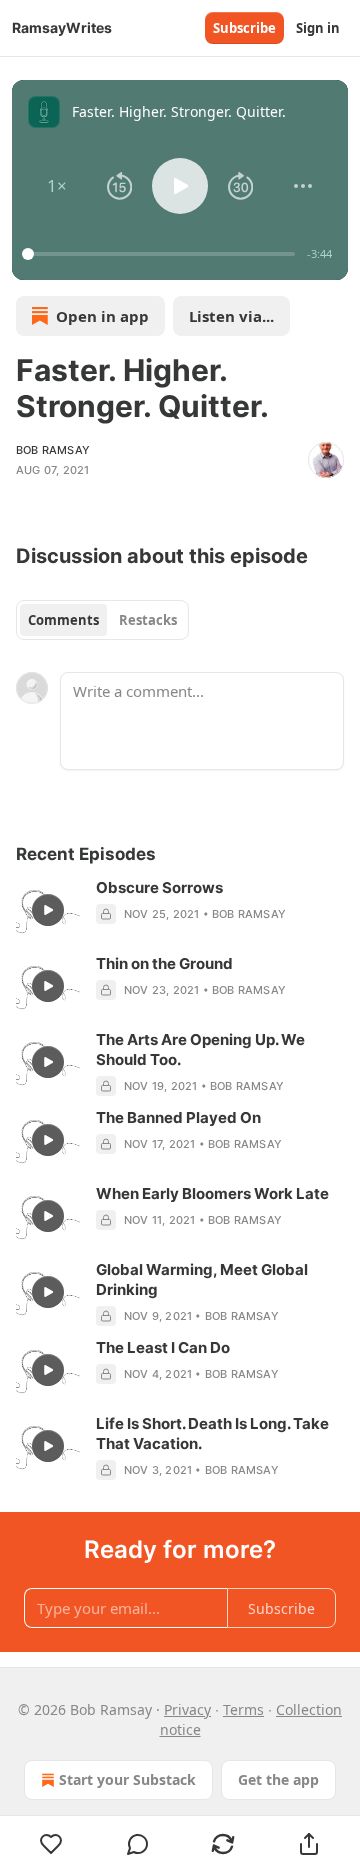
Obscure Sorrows (159, 887)
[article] (180, 910)
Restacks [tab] (148, 620)
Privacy (187, 1709)
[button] (57, 186)
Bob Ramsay (53, 450)
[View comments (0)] (138, 1844)
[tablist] (102, 620)
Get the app (278, 1779)
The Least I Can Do (163, 1347)
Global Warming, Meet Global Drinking (202, 1279)
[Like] (51, 1844)
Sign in (318, 28)
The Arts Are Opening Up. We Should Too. (200, 1049)
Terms (243, 1709)
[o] (48, 910)
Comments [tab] (63, 620)
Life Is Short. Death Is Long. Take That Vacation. (212, 1433)
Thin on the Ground (164, 963)
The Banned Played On (178, 1117)
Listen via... (231, 316)
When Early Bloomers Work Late (212, 1193)
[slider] (161, 254)
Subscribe (244, 28)
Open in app (102, 316)
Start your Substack (127, 1779)
